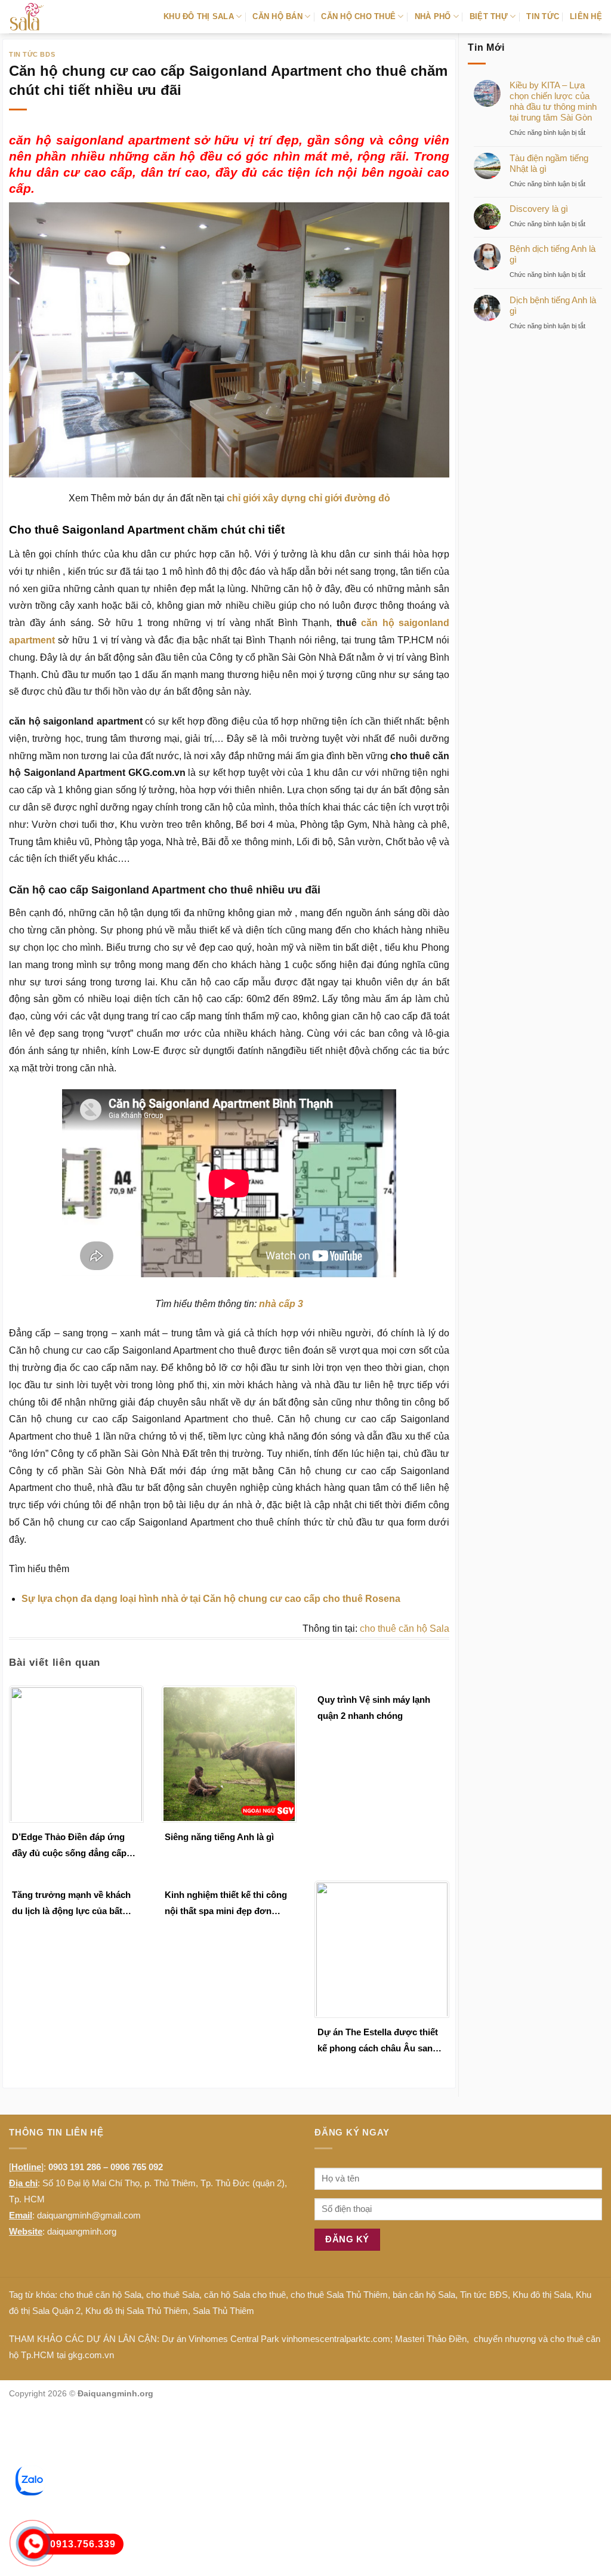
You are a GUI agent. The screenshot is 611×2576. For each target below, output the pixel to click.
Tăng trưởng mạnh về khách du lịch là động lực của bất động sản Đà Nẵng (71, 1904)
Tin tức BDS (32, 54)
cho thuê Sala (173, 2295)
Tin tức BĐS (484, 2295)
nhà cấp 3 (281, 1304)
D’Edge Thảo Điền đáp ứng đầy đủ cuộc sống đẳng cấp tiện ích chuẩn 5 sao (69, 1846)
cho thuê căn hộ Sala (405, 1629)
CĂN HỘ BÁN (277, 16)
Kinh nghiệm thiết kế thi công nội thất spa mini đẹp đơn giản (226, 1904)
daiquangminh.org (82, 2231)
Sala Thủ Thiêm (223, 2311)
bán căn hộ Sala (424, 2295)
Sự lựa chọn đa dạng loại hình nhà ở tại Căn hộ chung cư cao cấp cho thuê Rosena (211, 1599)
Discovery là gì (539, 209)
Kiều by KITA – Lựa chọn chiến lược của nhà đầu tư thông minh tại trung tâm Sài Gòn (553, 101)
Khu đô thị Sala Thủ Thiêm (137, 2311)
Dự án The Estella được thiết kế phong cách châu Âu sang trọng (378, 2042)
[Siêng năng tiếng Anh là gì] (229, 1753)
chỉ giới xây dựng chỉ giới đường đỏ (308, 498)
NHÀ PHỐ (433, 16)
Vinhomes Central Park (234, 2339)
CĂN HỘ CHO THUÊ (358, 16)
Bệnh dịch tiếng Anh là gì (553, 254)
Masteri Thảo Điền (431, 2339)
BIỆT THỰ (489, 16)
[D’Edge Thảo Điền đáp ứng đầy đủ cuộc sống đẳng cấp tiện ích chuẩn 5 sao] (76, 1753)
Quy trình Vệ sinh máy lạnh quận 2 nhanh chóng (374, 1708)
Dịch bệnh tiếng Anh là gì (553, 305)
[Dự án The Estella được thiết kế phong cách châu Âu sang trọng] (382, 1948)
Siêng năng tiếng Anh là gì (219, 1837)
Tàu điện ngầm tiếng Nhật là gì (549, 163)
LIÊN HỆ (586, 16)
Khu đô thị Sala (542, 2295)
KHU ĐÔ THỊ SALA (199, 16)
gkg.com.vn (91, 2355)
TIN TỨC (543, 16)
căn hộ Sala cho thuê (245, 2295)
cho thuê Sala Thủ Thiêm (339, 2295)
